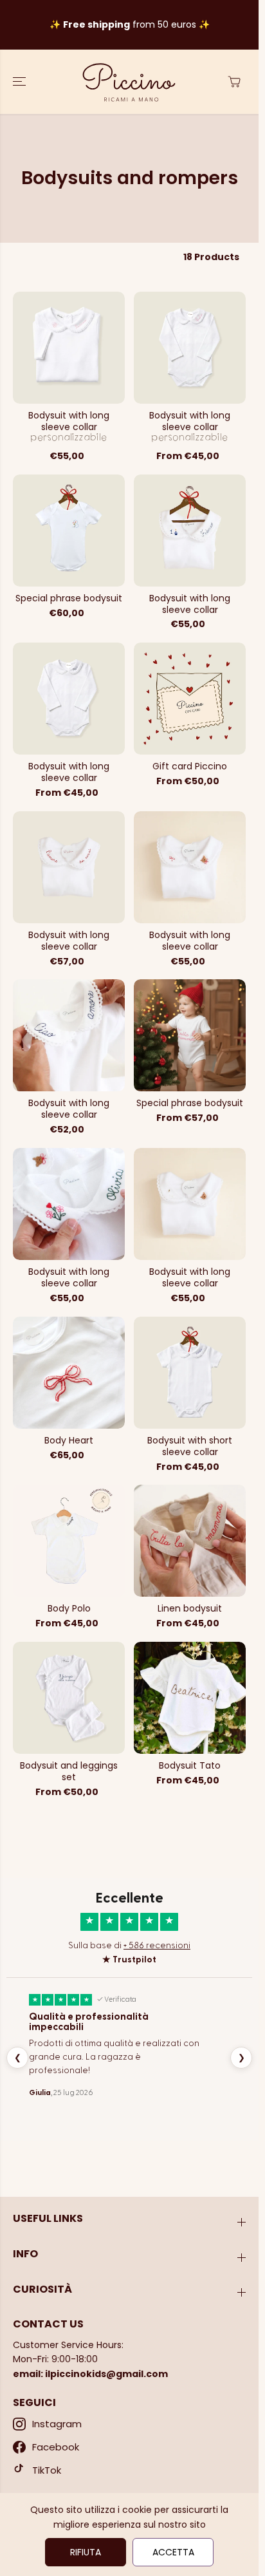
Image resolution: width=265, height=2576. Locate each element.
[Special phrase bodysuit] (69, 531)
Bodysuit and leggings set (69, 1772)
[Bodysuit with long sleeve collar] (69, 348)
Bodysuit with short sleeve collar (190, 1447)
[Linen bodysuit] (190, 1541)
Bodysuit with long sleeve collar (69, 422)
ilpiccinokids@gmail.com (106, 2374)
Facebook (56, 2447)
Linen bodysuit (190, 1609)
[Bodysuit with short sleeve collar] (190, 1373)
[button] (21, 82)
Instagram (57, 2424)
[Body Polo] (69, 1541)
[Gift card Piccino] (190, 699)
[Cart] (234, 82)
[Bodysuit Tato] (190, 1698)
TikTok (47, 2470)
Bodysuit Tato (190, 1766)
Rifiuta (86, 2552)
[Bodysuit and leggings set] (69, 1698)
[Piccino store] (129, 82)
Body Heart (69, 1441)
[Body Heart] (69, 1373)
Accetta (173, 2552)
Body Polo (69, 1609)
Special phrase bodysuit (69, 599)
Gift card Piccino (190, 767)
